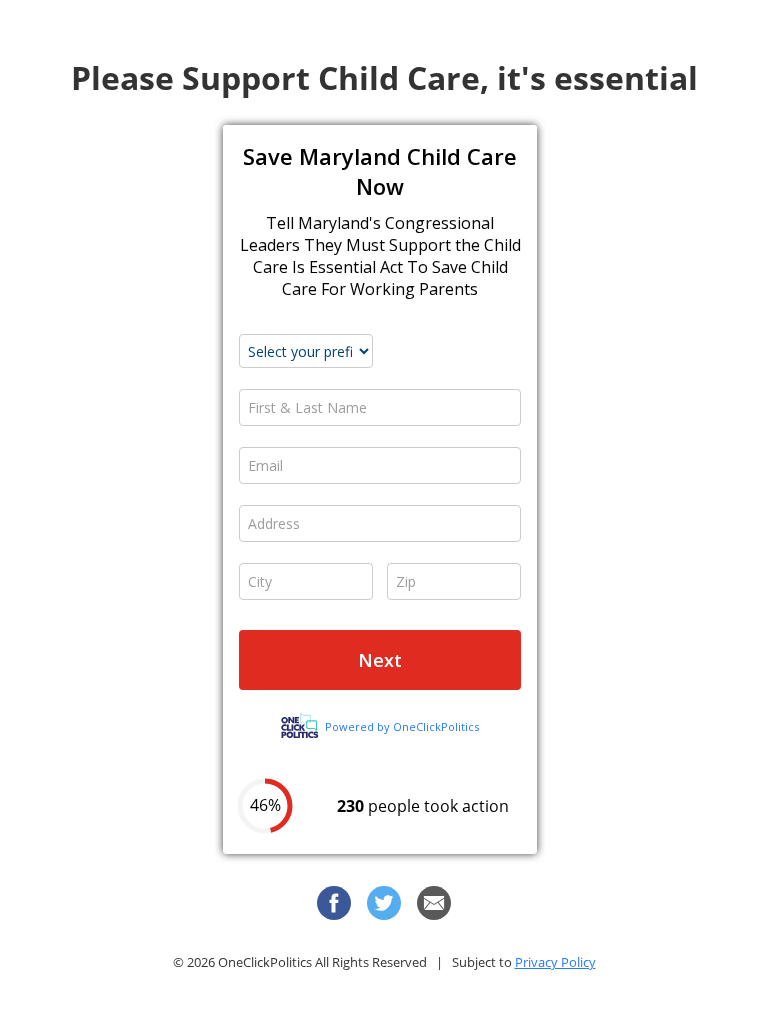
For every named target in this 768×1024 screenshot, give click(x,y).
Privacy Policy (555, 962)
